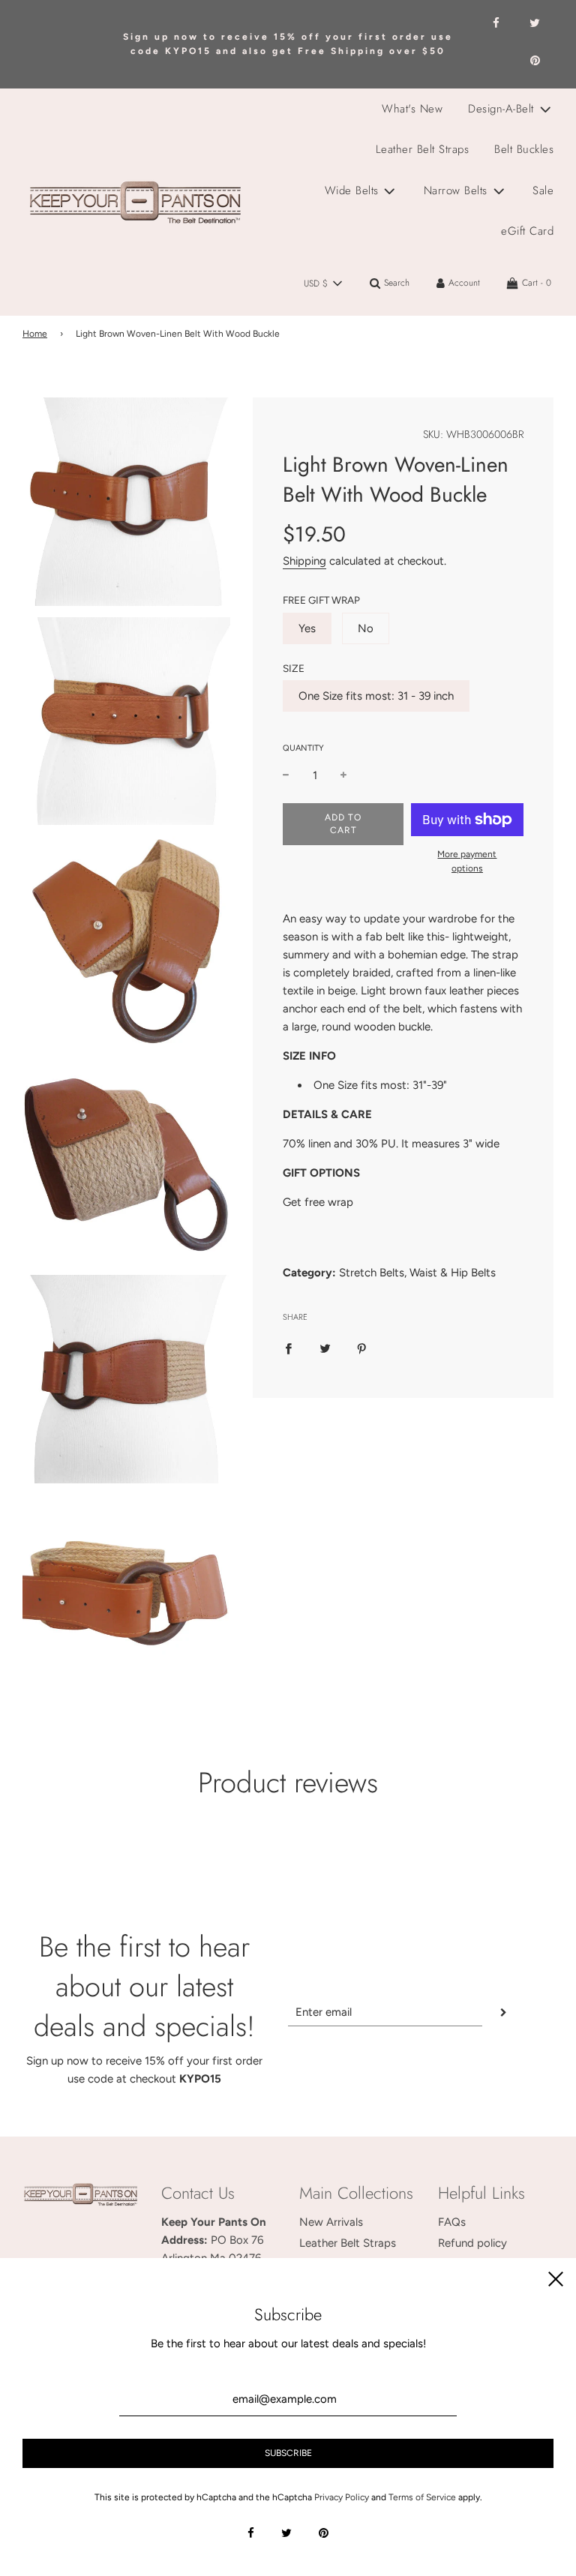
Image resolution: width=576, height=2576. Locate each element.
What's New (412, 109)
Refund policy (472, 2243)
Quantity (303, 748)
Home (35, 334)
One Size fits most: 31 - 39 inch (376, 696)
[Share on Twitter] (325, 1348)
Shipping (304, 561)
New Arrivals (331, 2222)
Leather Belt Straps (423, 149)
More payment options (467, 861)
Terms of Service (422, 2497)
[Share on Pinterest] (362, 1348)
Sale (543, 190)
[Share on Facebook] (288, 1348)
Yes (307, 628)
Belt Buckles (524, 149)
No (366, 628)
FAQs (452, 2222)
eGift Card (527, 231)
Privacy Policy (342, 2497)
